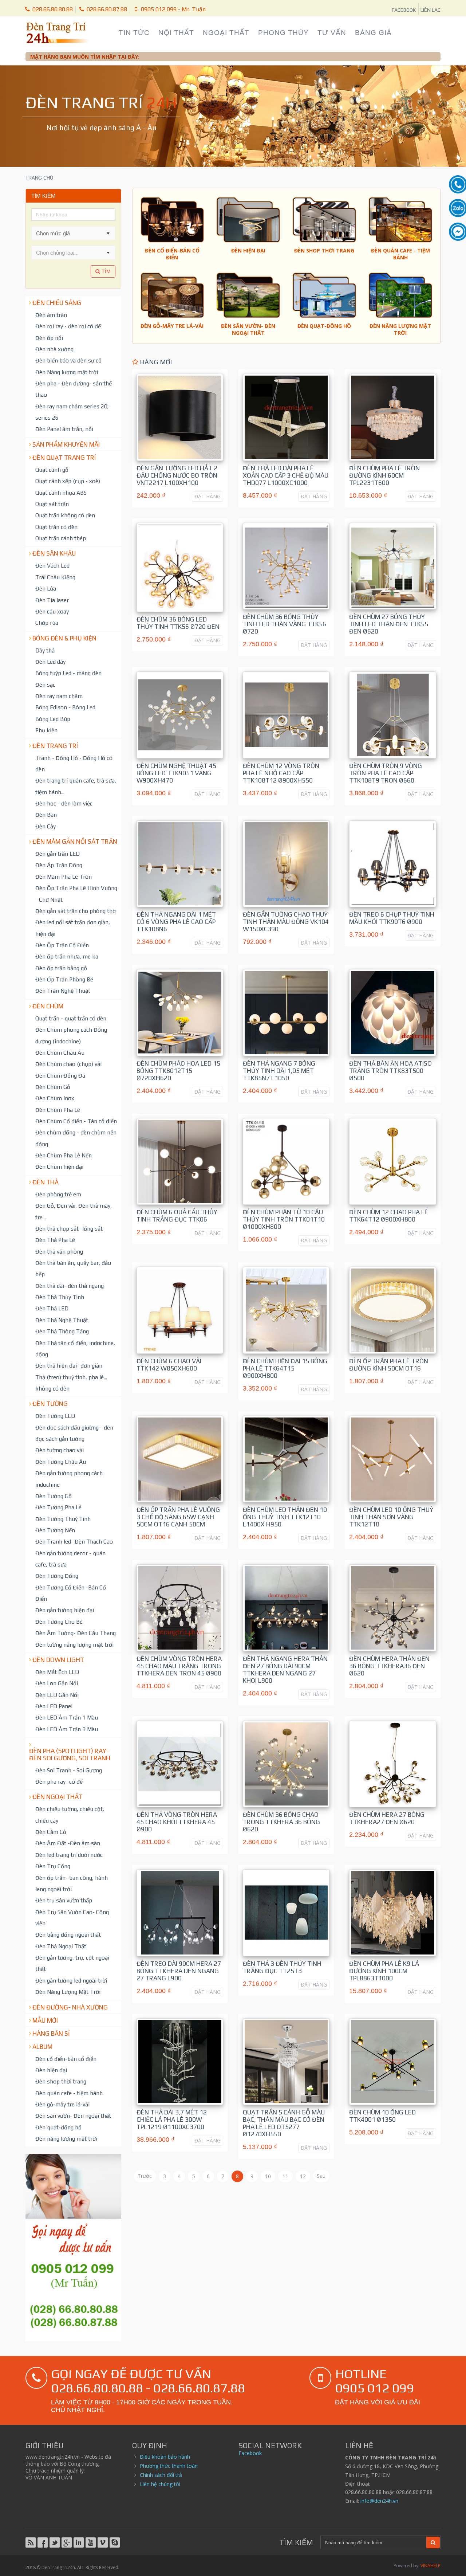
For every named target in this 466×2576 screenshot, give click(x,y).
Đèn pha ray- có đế (59, 1781)
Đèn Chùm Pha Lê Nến (64, 1155)
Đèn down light (58, 1660)
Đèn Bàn (46, 815)
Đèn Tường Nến (55, 1530)
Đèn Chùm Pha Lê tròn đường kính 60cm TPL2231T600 (384, 475)
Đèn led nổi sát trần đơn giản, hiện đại (73, 928)
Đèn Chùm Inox (55, 1098)
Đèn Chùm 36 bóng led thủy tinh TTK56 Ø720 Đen (178, 623)
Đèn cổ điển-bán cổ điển (66, 2059)
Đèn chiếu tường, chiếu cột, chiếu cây (70, 1814)
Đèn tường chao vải (60, 1450)
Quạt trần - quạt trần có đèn (71, 1018)
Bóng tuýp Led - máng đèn (68, 673)
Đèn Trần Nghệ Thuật (63, 991)
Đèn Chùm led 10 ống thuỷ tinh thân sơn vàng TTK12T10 (391, 1517)
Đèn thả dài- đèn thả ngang (70, 1286)
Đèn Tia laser (52, 600)
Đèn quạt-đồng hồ (58, 2127)
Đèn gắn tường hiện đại (65, 1610)
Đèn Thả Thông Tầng (62, 1331)
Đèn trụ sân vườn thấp (64, 1900)
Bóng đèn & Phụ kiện (64, 638)
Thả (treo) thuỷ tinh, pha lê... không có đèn (71, 1383)
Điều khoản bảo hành (165, 2457)
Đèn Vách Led (52, 565)
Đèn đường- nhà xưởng (70, 2007)
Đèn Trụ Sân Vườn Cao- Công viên (72, 1918)
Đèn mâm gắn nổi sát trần (75, 842)
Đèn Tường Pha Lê (58, 1507)
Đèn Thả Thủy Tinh (60, 1297)
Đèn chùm (48, 1006)
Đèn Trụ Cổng (53, 1866)
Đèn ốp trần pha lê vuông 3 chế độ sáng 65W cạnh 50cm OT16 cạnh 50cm (178, 1517)
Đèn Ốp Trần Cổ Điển (62, 945)
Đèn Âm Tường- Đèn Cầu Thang (76, 1633)
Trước (145, 2176)
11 (285, 2176)
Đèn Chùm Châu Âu (60, 1052)
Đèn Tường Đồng (57, 1576)
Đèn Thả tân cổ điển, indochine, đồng (75, 1348)
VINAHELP (431, 2566)
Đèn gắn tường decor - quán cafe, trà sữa (70, 1559)
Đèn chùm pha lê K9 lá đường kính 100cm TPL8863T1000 (384, 1971)
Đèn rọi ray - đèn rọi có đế (68, 326)
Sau (321, 2176)
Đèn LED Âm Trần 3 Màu (67, 1729)
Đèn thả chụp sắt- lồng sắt (69, 1228)
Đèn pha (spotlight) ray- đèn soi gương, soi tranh (70, 1754)
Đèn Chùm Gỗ (53, 1087)
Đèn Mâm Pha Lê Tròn (64, 877)
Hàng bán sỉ (51, 2034)
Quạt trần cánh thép (61, 538)
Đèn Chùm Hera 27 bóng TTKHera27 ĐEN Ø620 (387, 1818)
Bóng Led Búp (53, 719)
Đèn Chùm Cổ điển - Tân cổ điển (76, 1121)
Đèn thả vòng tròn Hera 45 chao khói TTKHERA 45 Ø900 (177, 1822)
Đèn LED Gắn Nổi (57, 1695)
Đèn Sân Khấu (54, 553)
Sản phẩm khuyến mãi (66, 444)
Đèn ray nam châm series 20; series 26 (72, 412)
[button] (108, 233)
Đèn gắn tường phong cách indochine (69, 1479)
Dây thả (45, 650)
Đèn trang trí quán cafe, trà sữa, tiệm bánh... (76, 786)
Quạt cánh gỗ (52, 470)
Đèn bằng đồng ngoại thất (68, 1934)
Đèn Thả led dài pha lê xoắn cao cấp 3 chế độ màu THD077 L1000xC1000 (286, 475)
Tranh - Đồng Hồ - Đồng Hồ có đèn (74, 763)
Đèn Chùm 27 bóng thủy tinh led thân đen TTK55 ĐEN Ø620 (389, 624)
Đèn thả (46, 1182)
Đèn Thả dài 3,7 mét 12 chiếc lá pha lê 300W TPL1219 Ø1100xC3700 (172, 2120)
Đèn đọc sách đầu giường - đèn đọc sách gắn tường (74, 1433)
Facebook (250, 2453)
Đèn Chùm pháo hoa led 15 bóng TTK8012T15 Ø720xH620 (178, 1071)
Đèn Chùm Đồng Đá (60, 1075)
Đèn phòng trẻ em (58, 1194)
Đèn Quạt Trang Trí (64, 458)
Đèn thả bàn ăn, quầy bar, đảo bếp (73, 1268)
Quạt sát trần (52, 504)
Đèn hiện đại (51, 2070)
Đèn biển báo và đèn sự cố (68, 360)
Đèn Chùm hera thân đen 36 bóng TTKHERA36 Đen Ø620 (389, 1666)
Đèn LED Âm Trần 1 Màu (67, 1717)
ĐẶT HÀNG (208, 496)
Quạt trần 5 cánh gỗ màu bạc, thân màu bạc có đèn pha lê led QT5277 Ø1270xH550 (284, 2123)
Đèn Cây (46, 826)
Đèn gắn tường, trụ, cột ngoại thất (72, 1963)
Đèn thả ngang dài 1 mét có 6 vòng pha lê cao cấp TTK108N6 (176, 922)
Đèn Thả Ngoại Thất (61, 1946)
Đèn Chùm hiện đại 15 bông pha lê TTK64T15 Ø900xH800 (285, 1368)
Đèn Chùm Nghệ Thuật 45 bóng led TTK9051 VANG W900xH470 (176, 773)
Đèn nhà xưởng (54, 349)
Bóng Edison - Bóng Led (65, 707)
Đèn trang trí (55, 746)
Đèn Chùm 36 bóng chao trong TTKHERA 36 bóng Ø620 (281, 1822)
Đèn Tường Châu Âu (61, 1462)
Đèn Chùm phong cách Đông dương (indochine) (71, 1035)
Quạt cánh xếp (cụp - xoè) (68, 481)
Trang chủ (39, 178)
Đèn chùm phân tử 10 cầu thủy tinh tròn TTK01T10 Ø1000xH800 (284, 1219)
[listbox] (73, 252)
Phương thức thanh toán (169, 2466)
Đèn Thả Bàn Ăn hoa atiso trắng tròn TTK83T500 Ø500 (390, 1071)
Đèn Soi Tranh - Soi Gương (69, 1770)
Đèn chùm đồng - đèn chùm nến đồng (76, 1138)
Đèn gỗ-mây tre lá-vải (62, 2104)
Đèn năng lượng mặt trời (66, 2138)
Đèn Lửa (46, 588)
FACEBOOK (404, 10)
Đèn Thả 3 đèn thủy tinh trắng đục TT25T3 (282, 1967)
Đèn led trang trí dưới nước (69, 1855)
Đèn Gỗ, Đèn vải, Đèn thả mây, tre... (74, 1211)
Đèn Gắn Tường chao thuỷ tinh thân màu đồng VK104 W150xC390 (286, 922)
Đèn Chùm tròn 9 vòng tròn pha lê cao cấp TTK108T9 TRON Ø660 (386, 773)
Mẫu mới (45, 2020)
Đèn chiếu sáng (57, 303)
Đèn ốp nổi (49, 338)
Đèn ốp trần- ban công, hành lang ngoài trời (72, 1883)
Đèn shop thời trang (61, 2081)
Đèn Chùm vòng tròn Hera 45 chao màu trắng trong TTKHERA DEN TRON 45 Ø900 (179, 1666)
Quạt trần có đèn (56, 527)
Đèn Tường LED (55, 1416)
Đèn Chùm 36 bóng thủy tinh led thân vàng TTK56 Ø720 (285, 624)
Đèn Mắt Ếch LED (57, 1672)
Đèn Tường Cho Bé (59, 1622)
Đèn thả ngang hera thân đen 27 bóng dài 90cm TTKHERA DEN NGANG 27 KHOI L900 (285, 1670)
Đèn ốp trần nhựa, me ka (67, 956)
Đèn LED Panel (54, 1706)
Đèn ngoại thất (58, 1797)
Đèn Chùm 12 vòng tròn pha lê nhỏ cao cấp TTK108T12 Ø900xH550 (281, 773)
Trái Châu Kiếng (55, 577)
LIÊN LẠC (431, 10)
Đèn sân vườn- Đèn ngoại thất (73, 2116)
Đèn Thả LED (52, 1308)
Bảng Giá (373, 33)
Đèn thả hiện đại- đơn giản (69, 1365)
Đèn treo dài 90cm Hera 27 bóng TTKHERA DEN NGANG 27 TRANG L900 (179, 1971)
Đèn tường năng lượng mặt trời (74, 1644)
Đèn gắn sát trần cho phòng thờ (76, 911)
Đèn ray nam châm (59, 696)
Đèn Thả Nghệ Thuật (62, 1320)
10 (268, 2176)
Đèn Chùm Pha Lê (58, 1110)
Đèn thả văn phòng (59, 1251)
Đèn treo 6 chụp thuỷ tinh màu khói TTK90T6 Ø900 (392, 918)
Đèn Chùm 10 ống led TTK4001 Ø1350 (382, 2116)
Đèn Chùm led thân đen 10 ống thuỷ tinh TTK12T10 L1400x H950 (285, 1517)
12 (303, 2176)
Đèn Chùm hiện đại (59, 1167)
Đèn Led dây (50, 662)
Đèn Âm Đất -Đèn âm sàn (68, 1843)
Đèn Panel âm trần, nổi (64, 429)
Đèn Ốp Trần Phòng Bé (64, 979)
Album (42, 2047)
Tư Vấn (332, 33)
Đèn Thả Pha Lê (55, 1240)
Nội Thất (176, 33)
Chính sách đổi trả (161, 2475)
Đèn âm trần (51, 315)
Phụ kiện (46, 730)
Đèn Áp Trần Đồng (59, 865)
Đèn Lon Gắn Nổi (57, 1683)
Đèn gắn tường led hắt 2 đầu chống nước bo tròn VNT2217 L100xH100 (177, 475)
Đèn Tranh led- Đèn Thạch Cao (74, 1541)
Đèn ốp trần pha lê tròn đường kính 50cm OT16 (389, 1365)
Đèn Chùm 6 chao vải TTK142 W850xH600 (169, 1365)
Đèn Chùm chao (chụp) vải (68, 1064)
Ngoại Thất (226, 33)
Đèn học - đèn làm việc (64, 803)
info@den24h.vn (379, 2501)
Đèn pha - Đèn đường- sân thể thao (74, 389)
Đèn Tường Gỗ (54, 1496)
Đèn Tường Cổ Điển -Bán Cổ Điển (71, 1593)
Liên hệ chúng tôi (160, 2484)
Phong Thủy (283, 33)
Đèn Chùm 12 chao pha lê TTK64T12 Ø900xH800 (389, 1216)
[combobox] (67, 233)
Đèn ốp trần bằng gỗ (61, 968)
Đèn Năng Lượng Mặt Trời (68, 1992)
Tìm (105, 271)
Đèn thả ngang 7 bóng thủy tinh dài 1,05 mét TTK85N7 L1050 (279, 1071)
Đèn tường (50, 1404)
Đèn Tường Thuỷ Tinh (63, 1519)
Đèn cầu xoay (52, 611)
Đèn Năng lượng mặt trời (67, 372)
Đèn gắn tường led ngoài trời (71, 1980)
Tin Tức (134, 33)
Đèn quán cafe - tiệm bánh (69, 2093)
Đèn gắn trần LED (58, 854)
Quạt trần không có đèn (65, 515)
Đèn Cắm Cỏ (51, 1832)
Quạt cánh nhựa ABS (61, 493)
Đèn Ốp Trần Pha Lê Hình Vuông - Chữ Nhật (76, 893)
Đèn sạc (45, 685)
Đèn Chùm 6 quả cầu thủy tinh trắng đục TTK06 (177, 1216)
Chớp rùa (47, 623)
